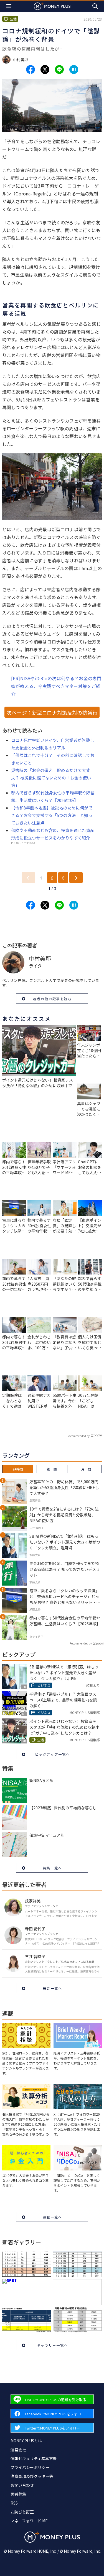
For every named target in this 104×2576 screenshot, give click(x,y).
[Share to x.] (45, 69)
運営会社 (18, 2450)
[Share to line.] (59, 69)
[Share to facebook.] (31, 69)
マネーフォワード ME (29, 2521)
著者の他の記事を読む (52, 999)
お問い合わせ (22, 2485)
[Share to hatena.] (74, 69)
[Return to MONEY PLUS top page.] (52, 6)
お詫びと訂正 (22, 2512)
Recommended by (78, 1436)
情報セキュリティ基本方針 (34, 2458)
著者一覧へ (52, 1988)
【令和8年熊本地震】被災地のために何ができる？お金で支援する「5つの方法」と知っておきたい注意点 (52, 815)
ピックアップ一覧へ (52, 1754)
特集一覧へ (52, 1868)
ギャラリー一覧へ (52, 2345)
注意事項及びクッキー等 (32, 2476)
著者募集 (18, 2494)
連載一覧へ (52, 2217)
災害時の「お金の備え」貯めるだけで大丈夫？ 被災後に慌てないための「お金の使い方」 (51, 778)
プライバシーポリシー (30, 2467)
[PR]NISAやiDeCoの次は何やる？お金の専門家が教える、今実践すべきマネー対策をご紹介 (56, 686)
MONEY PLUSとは (26, 2441)
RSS (14, 2503)
